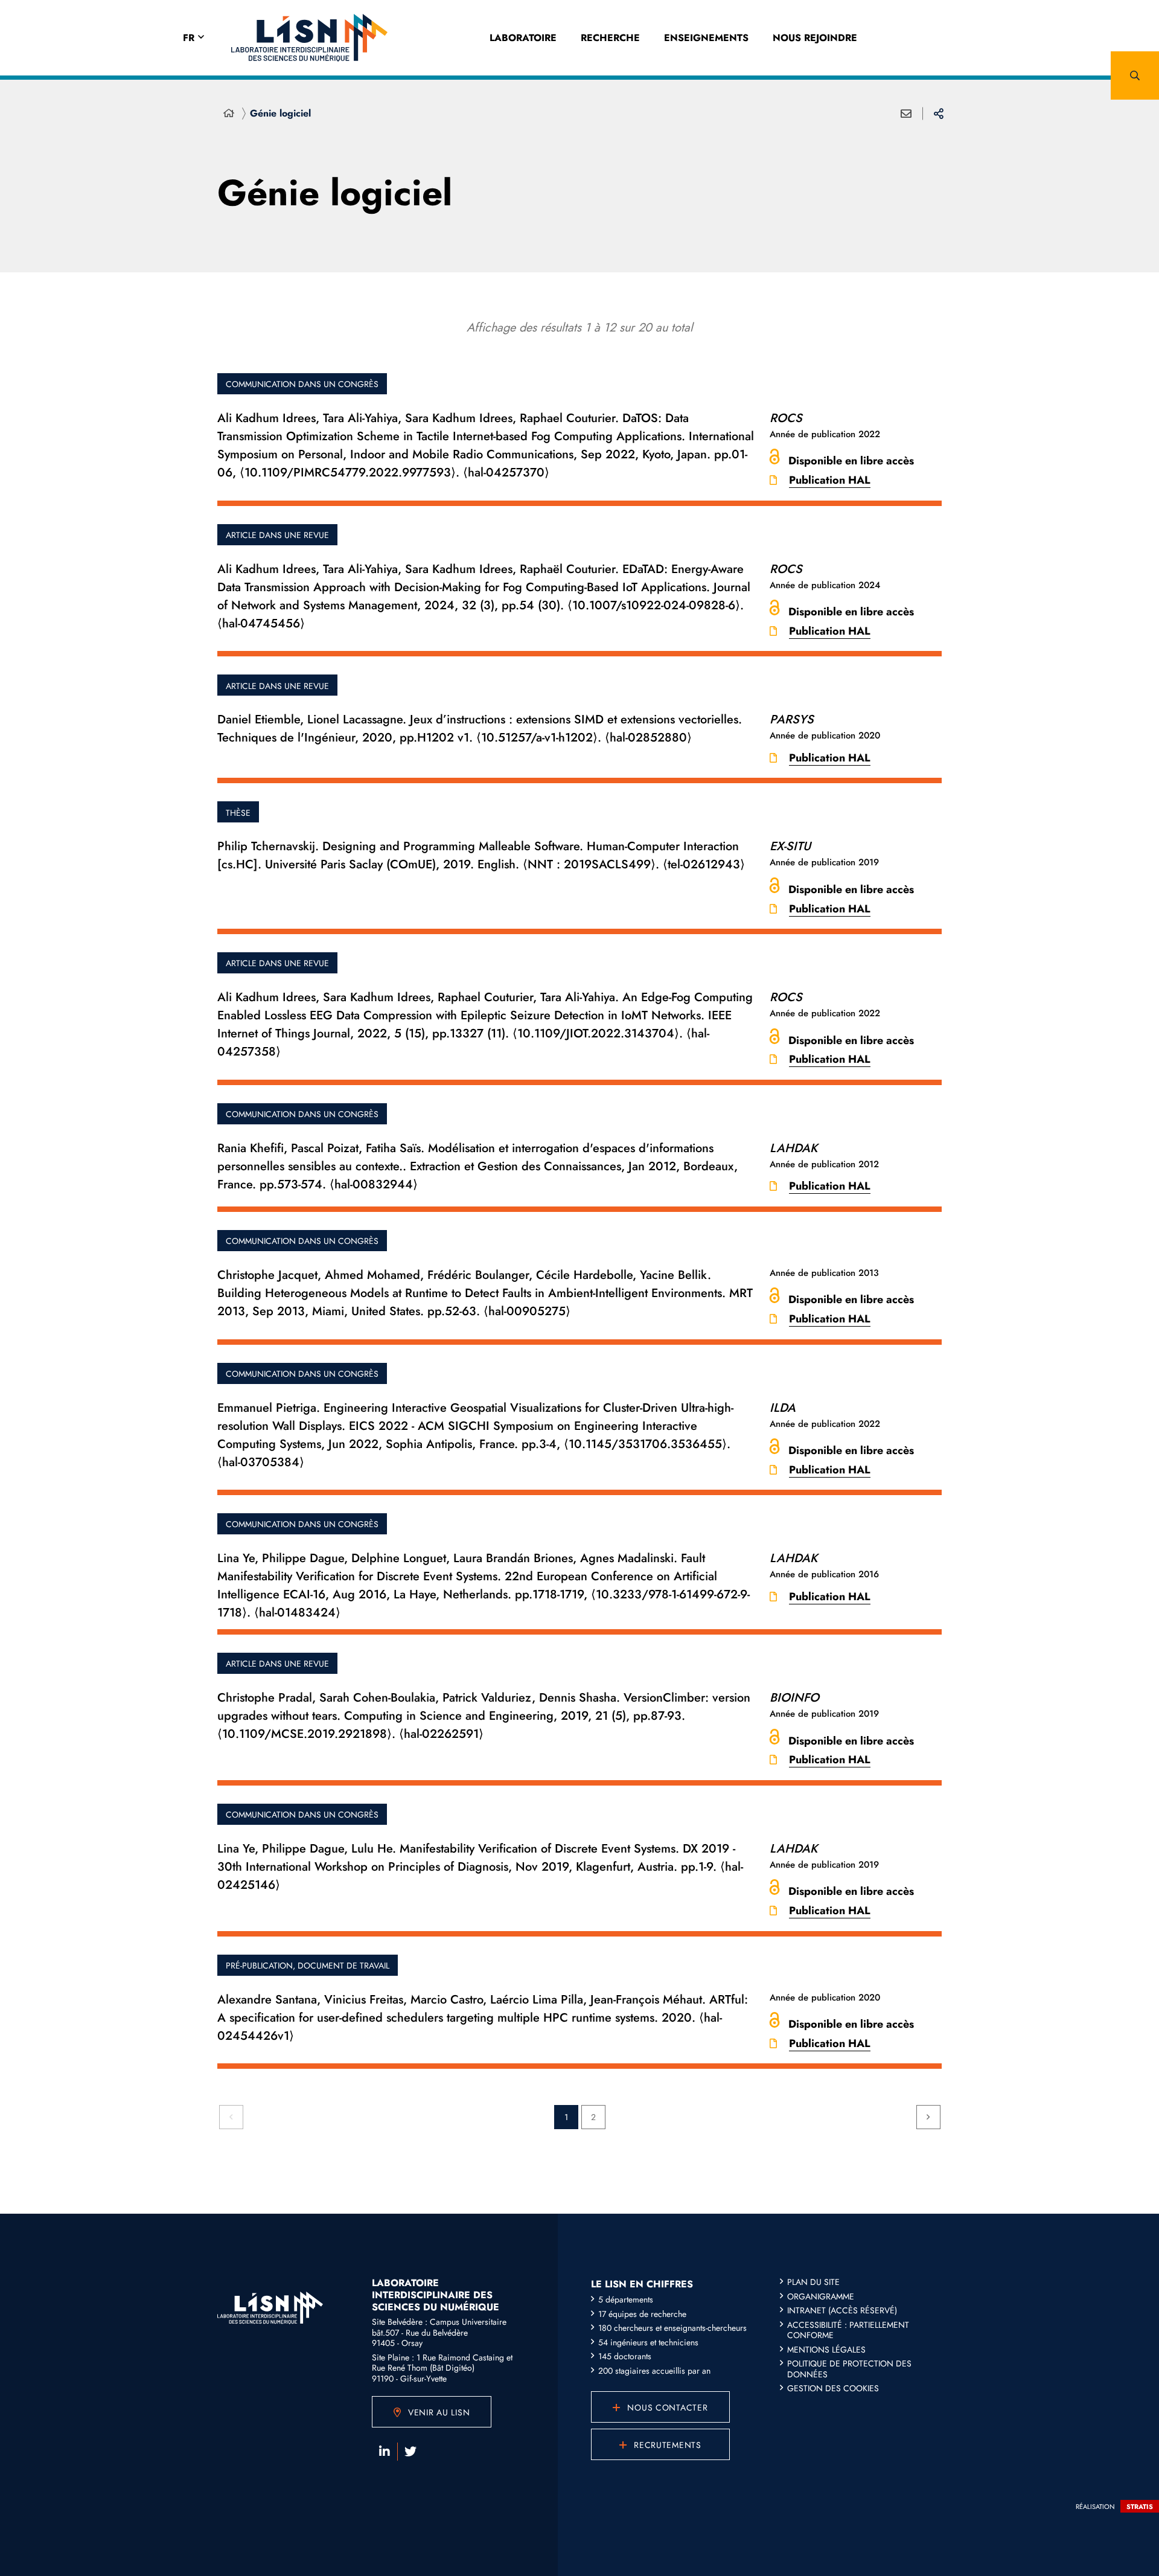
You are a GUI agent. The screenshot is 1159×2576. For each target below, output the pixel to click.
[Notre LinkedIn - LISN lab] (385, 2452)
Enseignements (706, 38)
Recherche (610, 38)
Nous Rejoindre (815, 38)
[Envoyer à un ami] (906, 114)
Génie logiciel (280, 113)
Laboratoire (523, 38)
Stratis (1140, 2507)
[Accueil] (229, 114)
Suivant (928, 2117)
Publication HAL (830, 480)
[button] (1135, 75)
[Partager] (939, 114)
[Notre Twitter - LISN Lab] (410, 2452)
